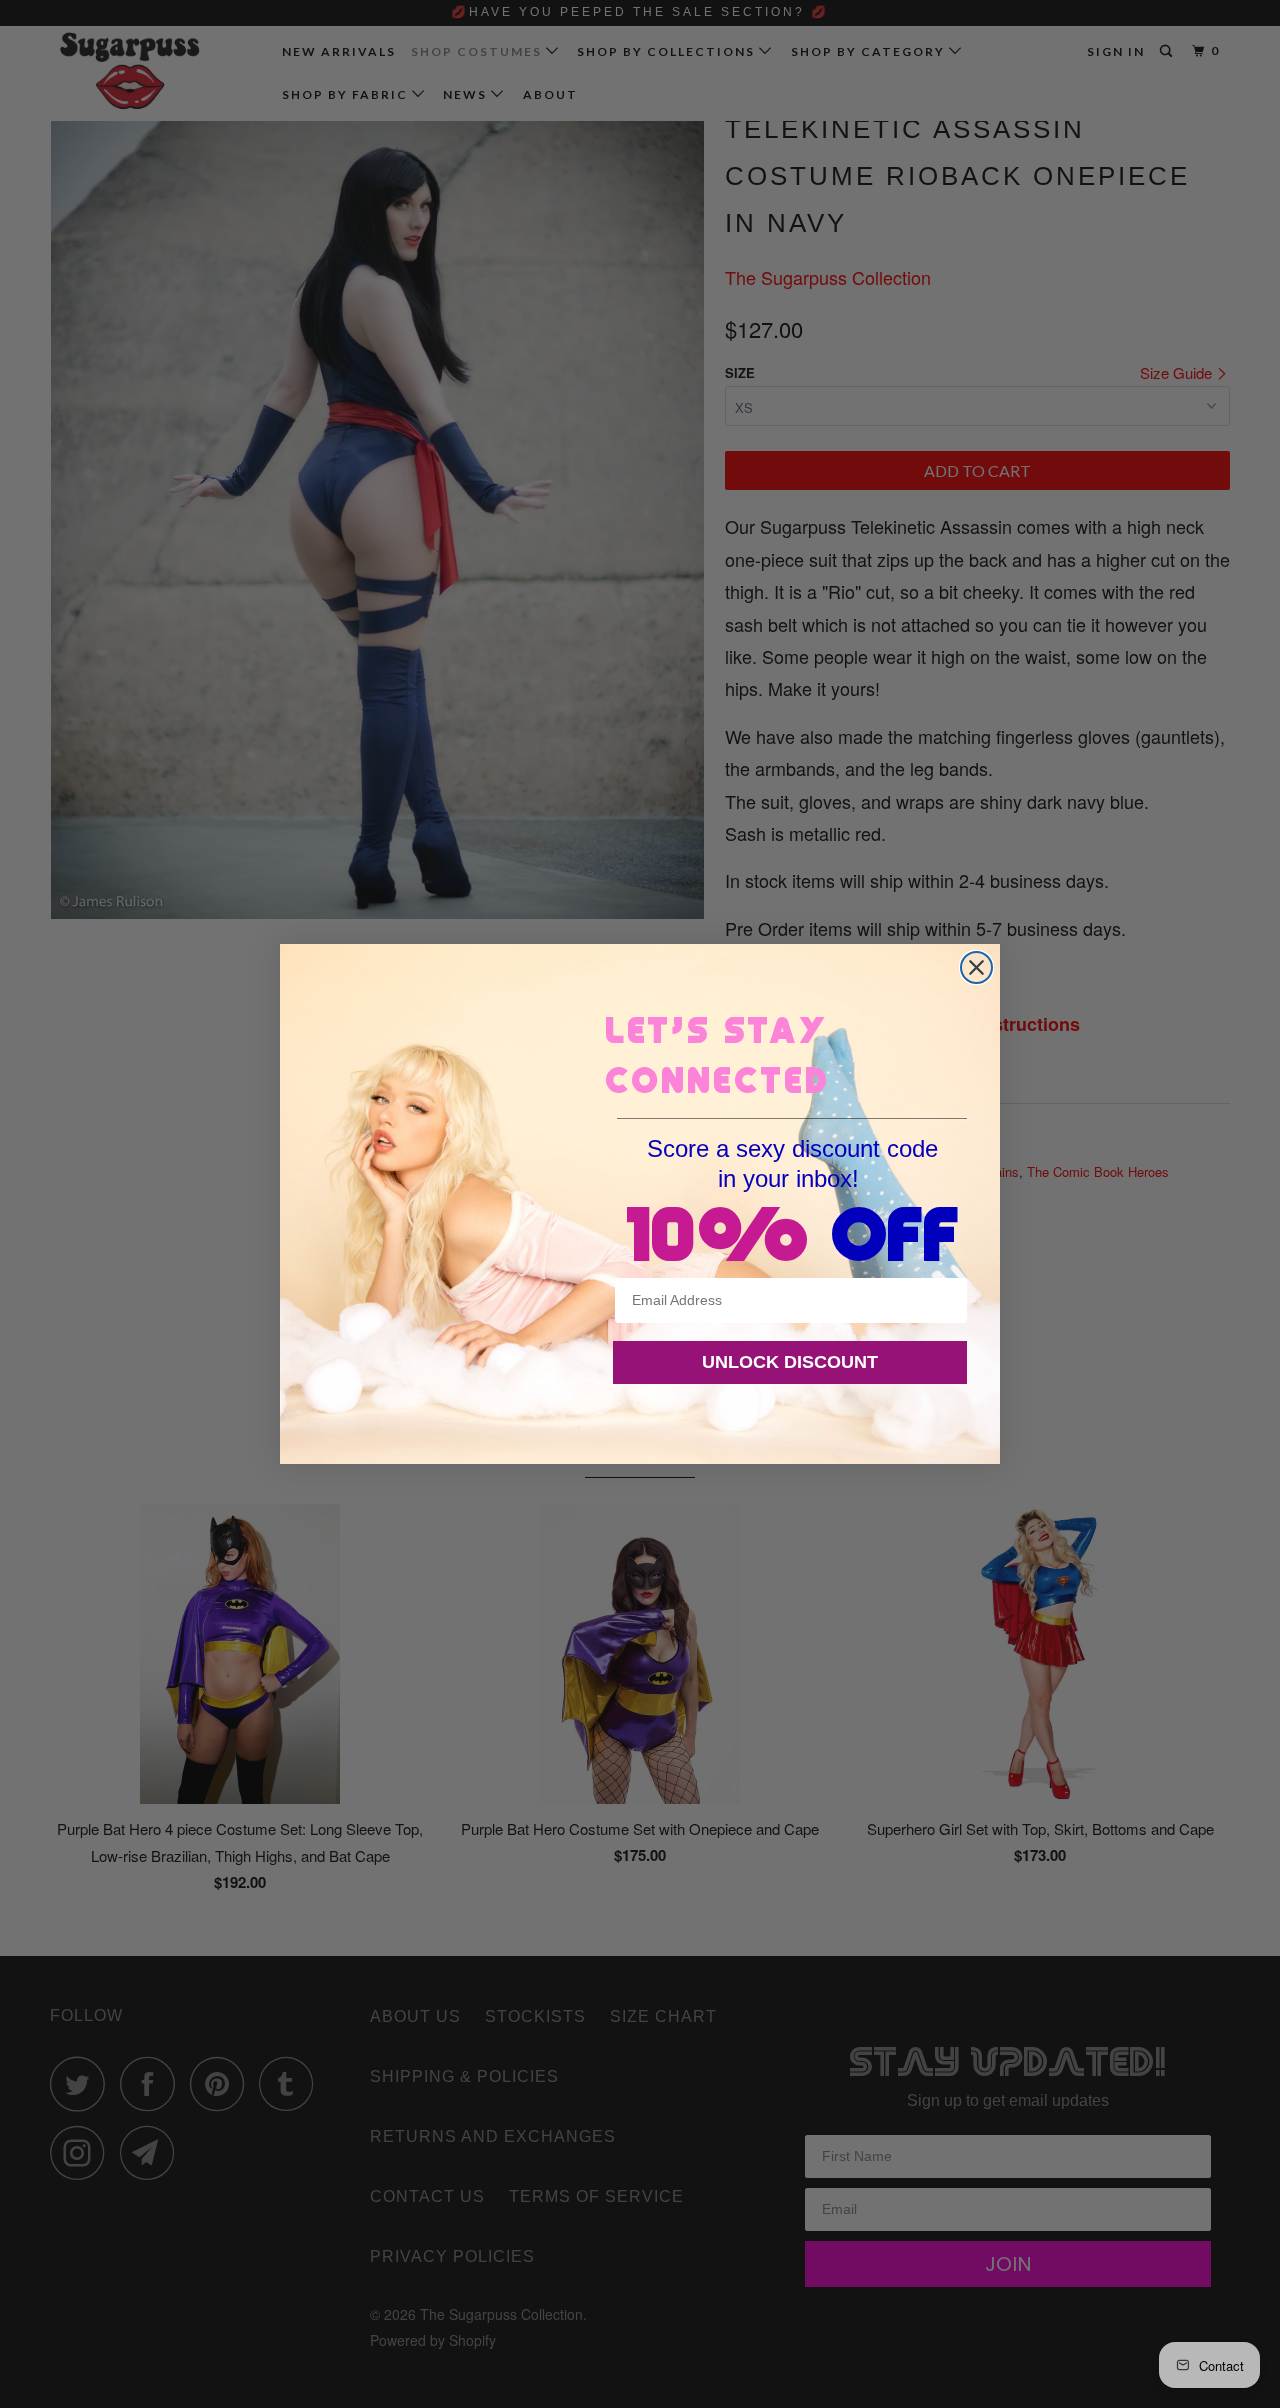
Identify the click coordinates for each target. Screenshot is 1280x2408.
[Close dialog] (976, 967)
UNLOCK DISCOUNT (790, 1362)
